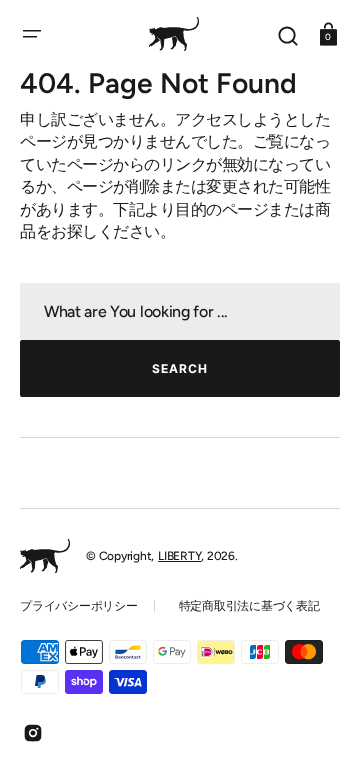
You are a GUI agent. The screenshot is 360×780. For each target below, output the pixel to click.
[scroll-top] (317, 737)
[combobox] (180, 311)
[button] (32, 34)
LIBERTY (179, 556)
